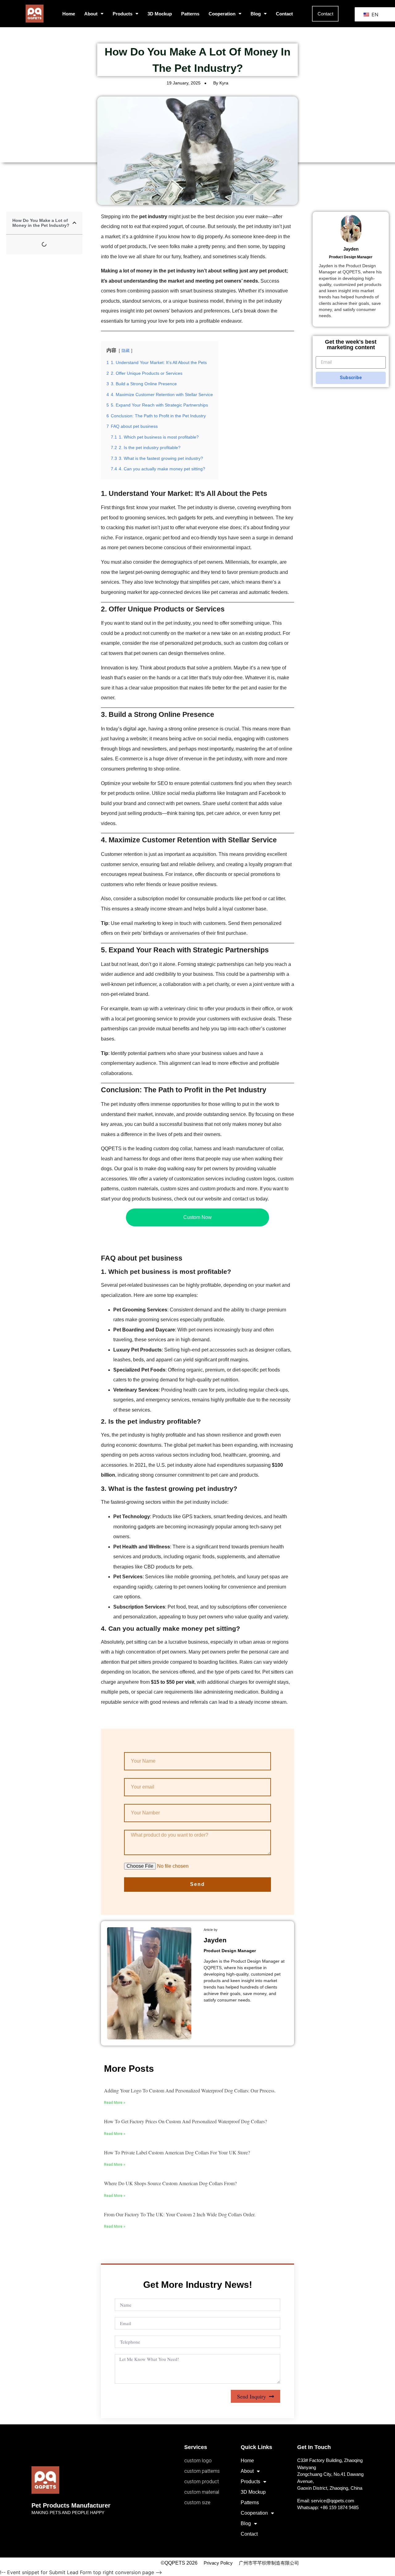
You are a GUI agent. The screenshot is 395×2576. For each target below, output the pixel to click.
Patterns (190, 14)
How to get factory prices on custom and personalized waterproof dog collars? (185, 2121)
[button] (74, 223)
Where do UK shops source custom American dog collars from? (170, 2183)
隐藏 (126, 351)
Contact (284, 14)
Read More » (115, 2103)
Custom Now (197, 1217)
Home (69, 14)
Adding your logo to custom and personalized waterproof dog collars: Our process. (190, 2090)
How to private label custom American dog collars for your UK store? (177, 2152)
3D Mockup (160, 14)
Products (123, 14)
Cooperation (222, 14)
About (91, 14)
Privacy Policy (218, 2563)
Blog (256, 14)
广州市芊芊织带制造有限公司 (269, 2563)
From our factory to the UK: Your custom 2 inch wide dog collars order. (180, 2214)
